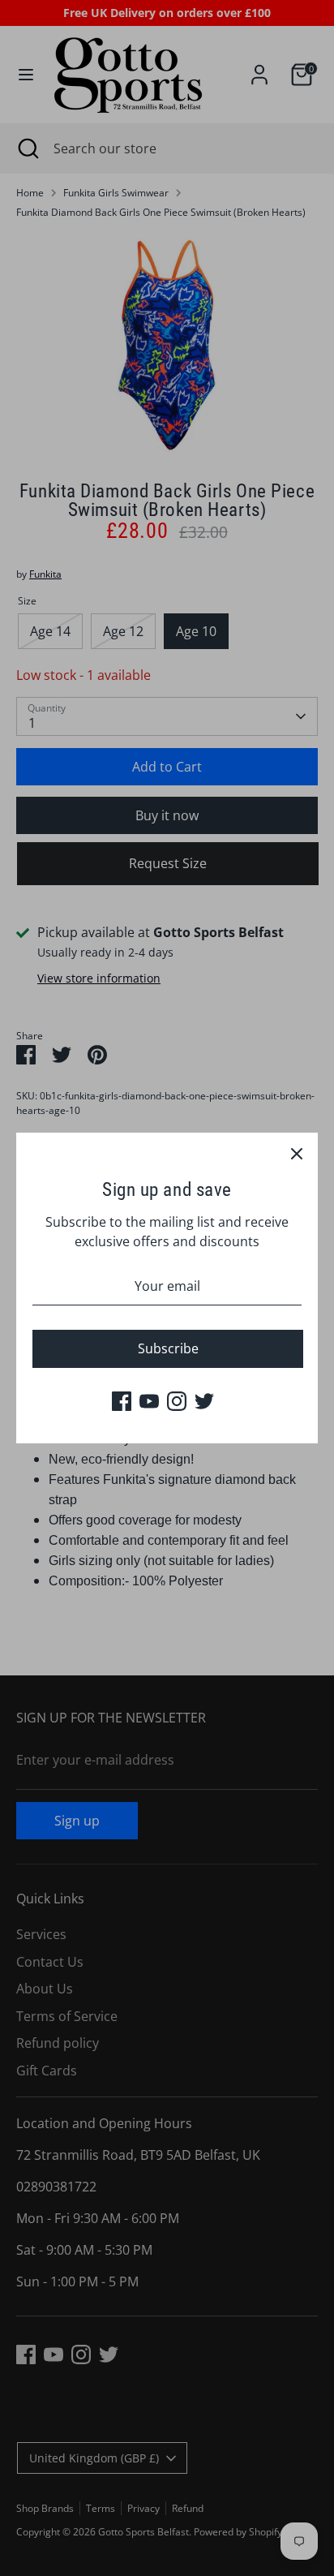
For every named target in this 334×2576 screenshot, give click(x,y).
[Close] (297, 1154)
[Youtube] (149, 1401)
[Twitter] (204, 1401)
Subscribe (168, 1348)
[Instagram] (177, 1401)
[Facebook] (122, 1401)
